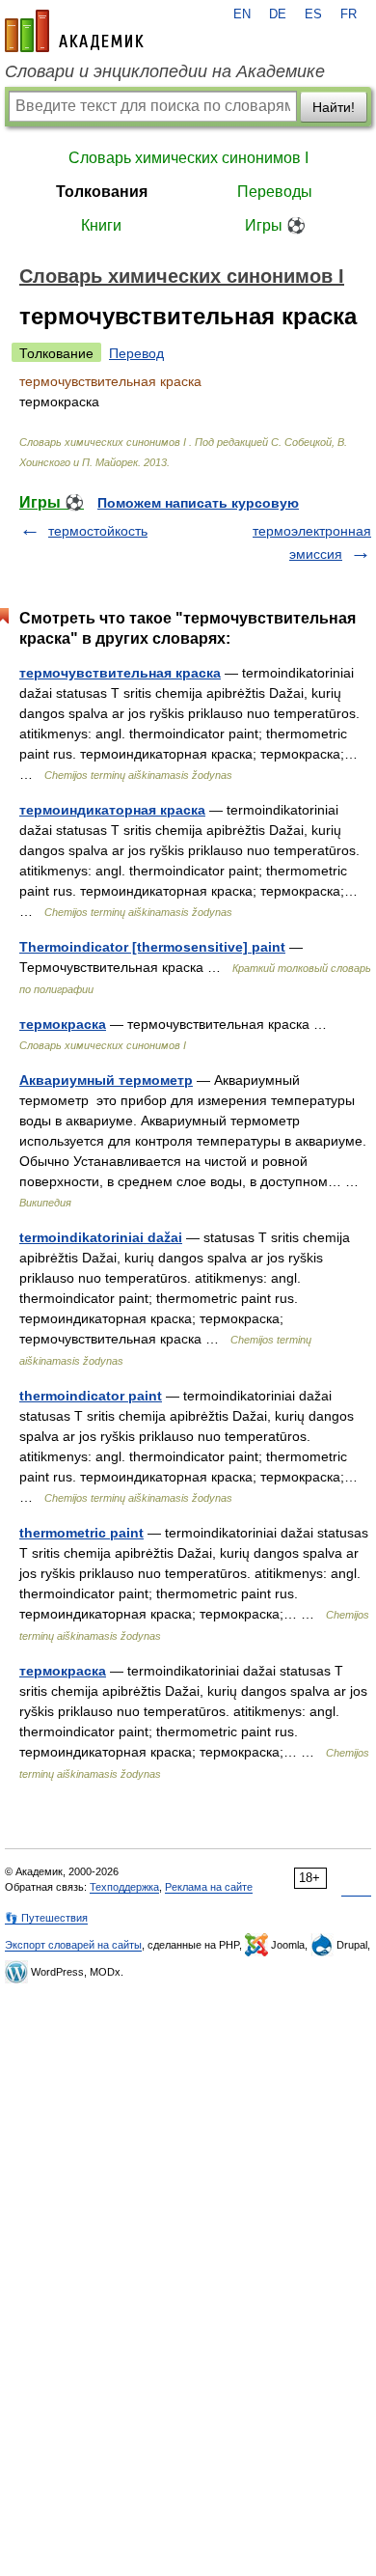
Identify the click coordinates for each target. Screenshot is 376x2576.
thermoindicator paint (91, 1396)
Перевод (136, 353)
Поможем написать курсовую (198, 503)
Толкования (102, 192)
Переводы (275, 192)
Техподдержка (124, 1887)
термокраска (63, 1024)
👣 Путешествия (46, 1918)
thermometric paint (81, 1533)
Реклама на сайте (209, 1887)
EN (242, 14)
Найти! (334, 107)
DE (278, 14)
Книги (101, 225)
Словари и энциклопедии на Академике (165, 71)
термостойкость (98, 531)
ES (313, 14)
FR (349, 14)
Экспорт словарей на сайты (73, 1945)
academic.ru (74, 31)
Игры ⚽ (275, 225)
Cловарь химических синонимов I (188, 158)
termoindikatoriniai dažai (101, 1237)
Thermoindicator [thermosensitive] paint (152, 947)
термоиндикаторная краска (112, 810)
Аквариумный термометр (106, 1080)
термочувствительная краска (120, 673)
